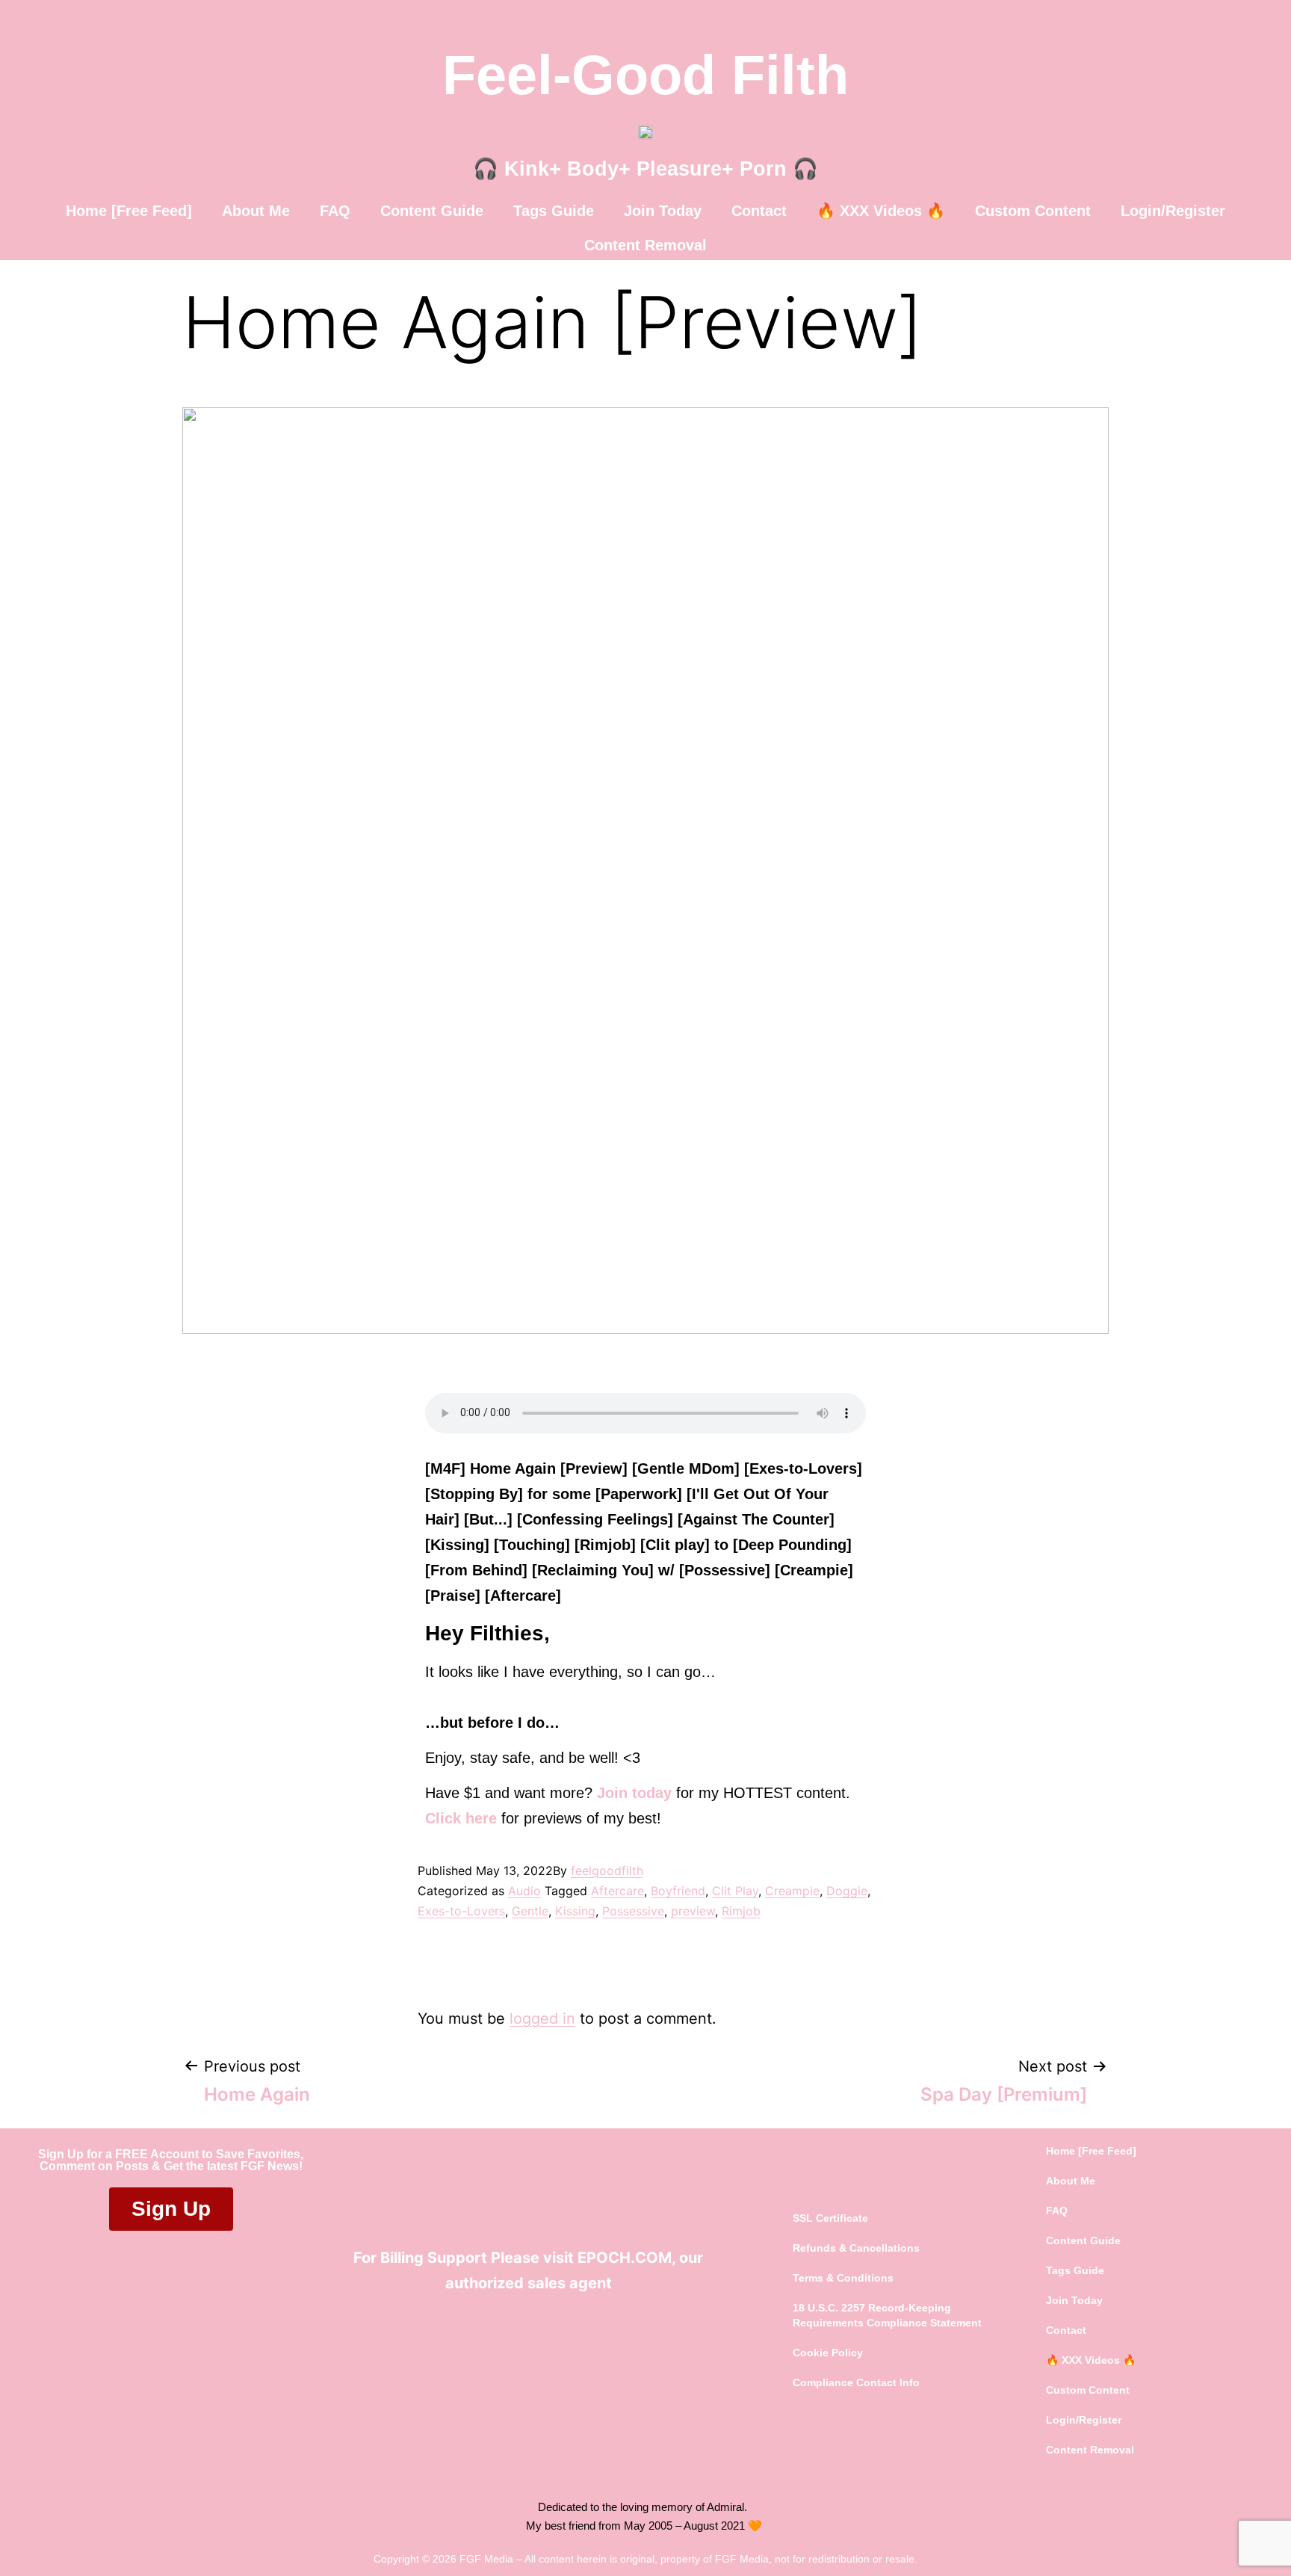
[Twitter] (518, 2333)
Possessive (633, 1911)
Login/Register (1173, 211)
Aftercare (617, 1891)
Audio (524, 1891)
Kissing (575, 1911)
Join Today (663, 211)
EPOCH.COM (625, 2258)
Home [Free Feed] (129, 211)
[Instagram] (582, 2333)
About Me (256, 211)
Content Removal (645, 245)
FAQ (335, 211)
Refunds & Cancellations (856, 2248)
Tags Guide (554, 211)
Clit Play (735, 1891)
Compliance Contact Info (856, 2382)
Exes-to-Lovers (461, 1911)
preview (693, 1911)
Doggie (847, 1891)
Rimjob (741, 1911)
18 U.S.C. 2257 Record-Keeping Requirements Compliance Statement (887, 2315)
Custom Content (1033, 211)
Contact (759, 211)
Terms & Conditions (843, 2278)
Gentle (530, 1911)
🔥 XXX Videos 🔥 (881, 211)
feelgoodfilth (607, 1871)
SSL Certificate (830, 2218)
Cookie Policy (828, 2353)
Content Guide (432, 211)
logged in (542, 2019)
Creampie (792, 1891)
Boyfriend (678, 1891)
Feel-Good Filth (645, 75)
